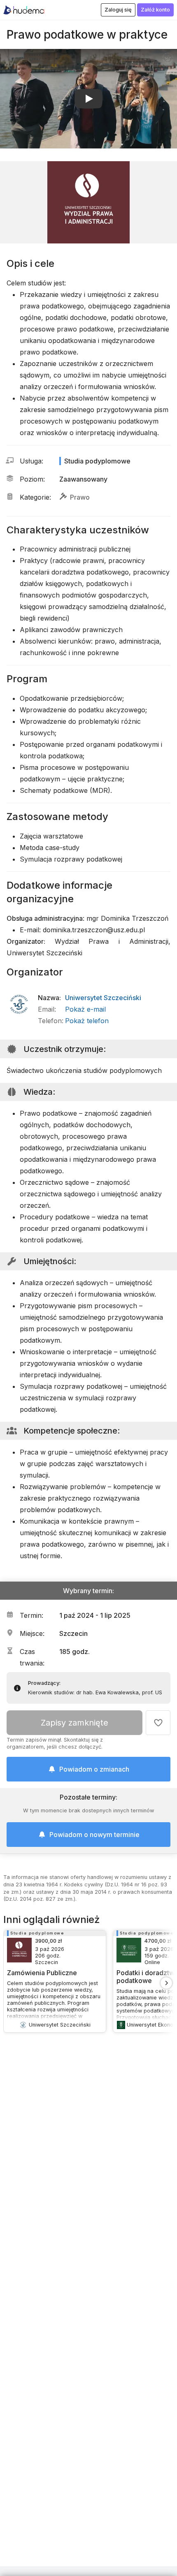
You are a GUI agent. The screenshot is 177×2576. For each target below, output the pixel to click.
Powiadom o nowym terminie (94, 1835)
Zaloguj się (118, 10)
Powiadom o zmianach (94, 1769)
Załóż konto (155, 10)
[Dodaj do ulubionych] (158, 1723)
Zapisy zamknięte (75, 1723)
